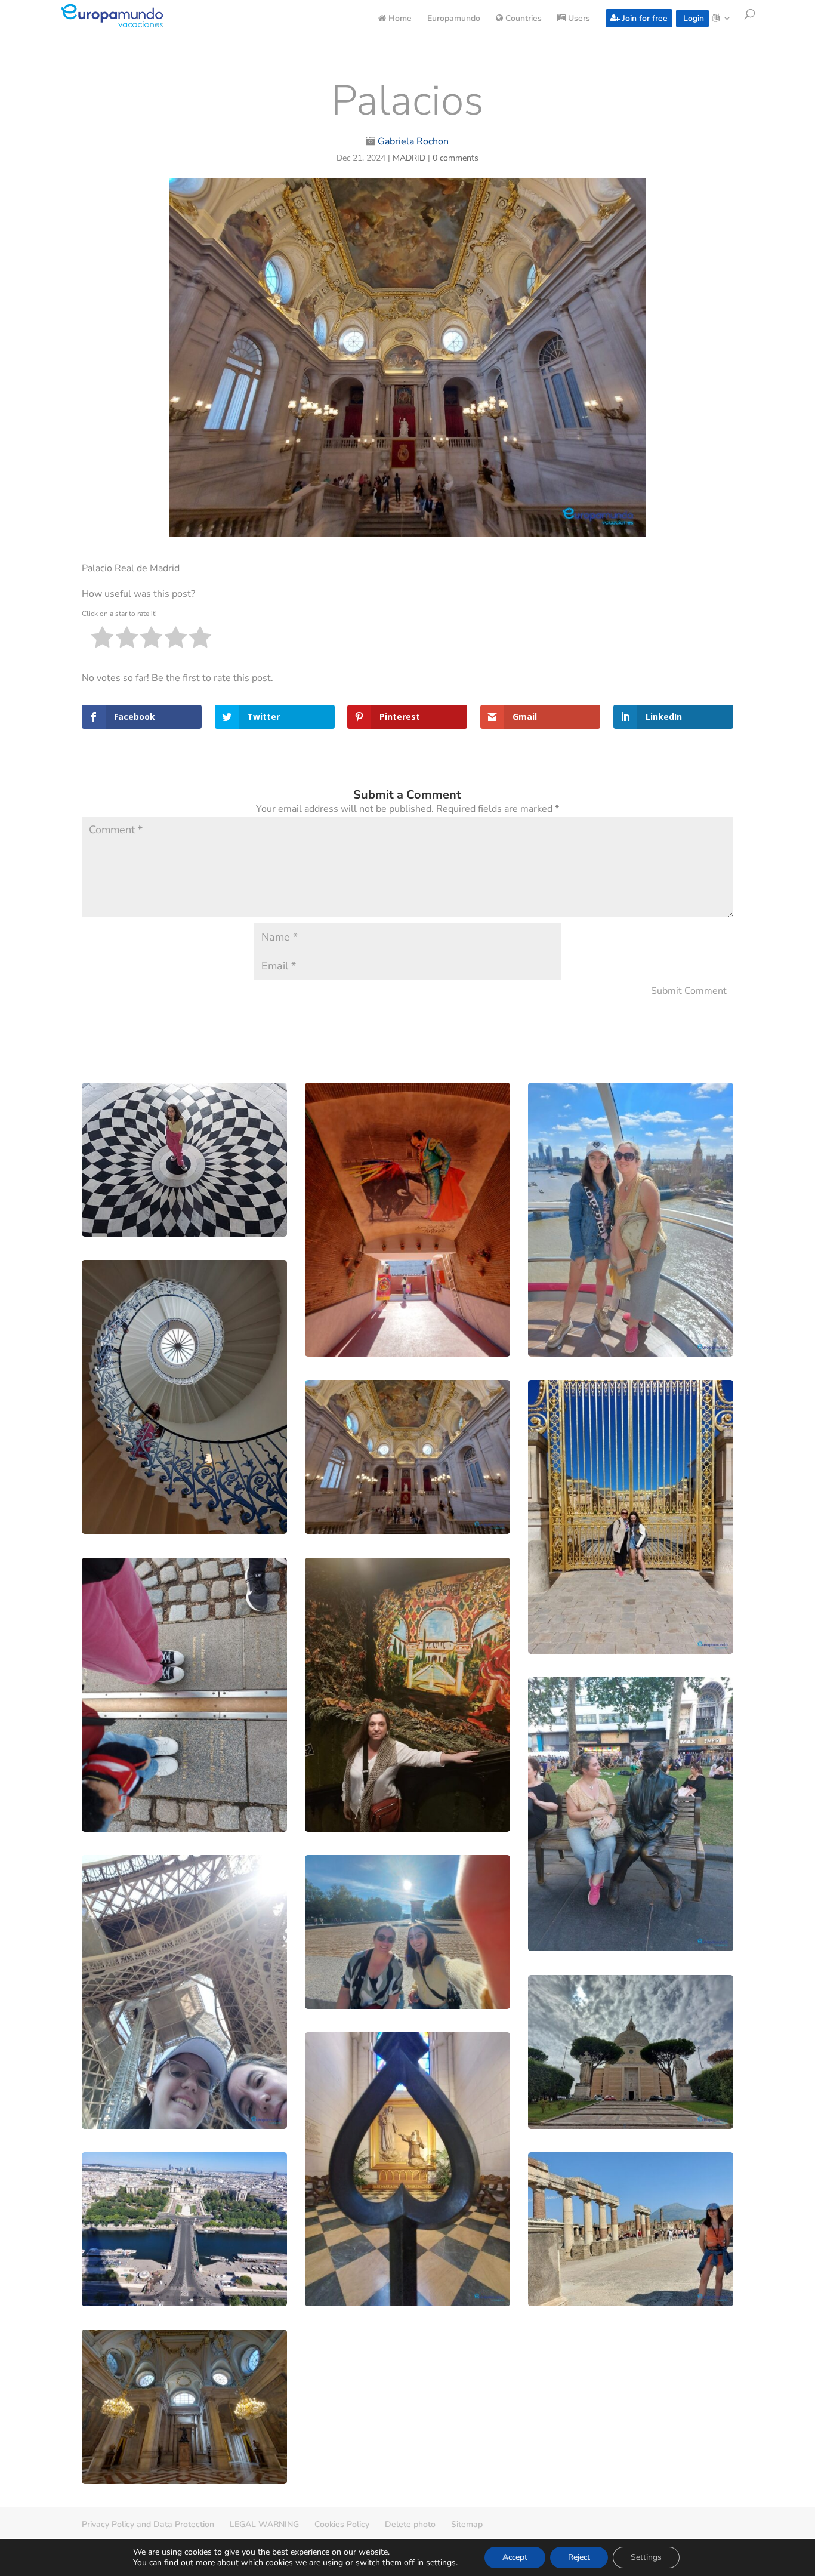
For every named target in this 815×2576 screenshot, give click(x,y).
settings (441, 2563)
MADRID (409, 158)
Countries (522, 19)
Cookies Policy (342, 2524)
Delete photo (410, 2524)
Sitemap (467, 2524)
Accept (515, 2557)
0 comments (456, 158)
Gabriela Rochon (413, 141)
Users (578, 19)
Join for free (644, 18)
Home (399, 19)
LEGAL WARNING (264, 2524)
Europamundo (454, 19)
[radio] (102, 640)
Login (692, 18)
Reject (579, 2557)
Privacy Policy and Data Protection (148, 2524)
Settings (646, 2557)
